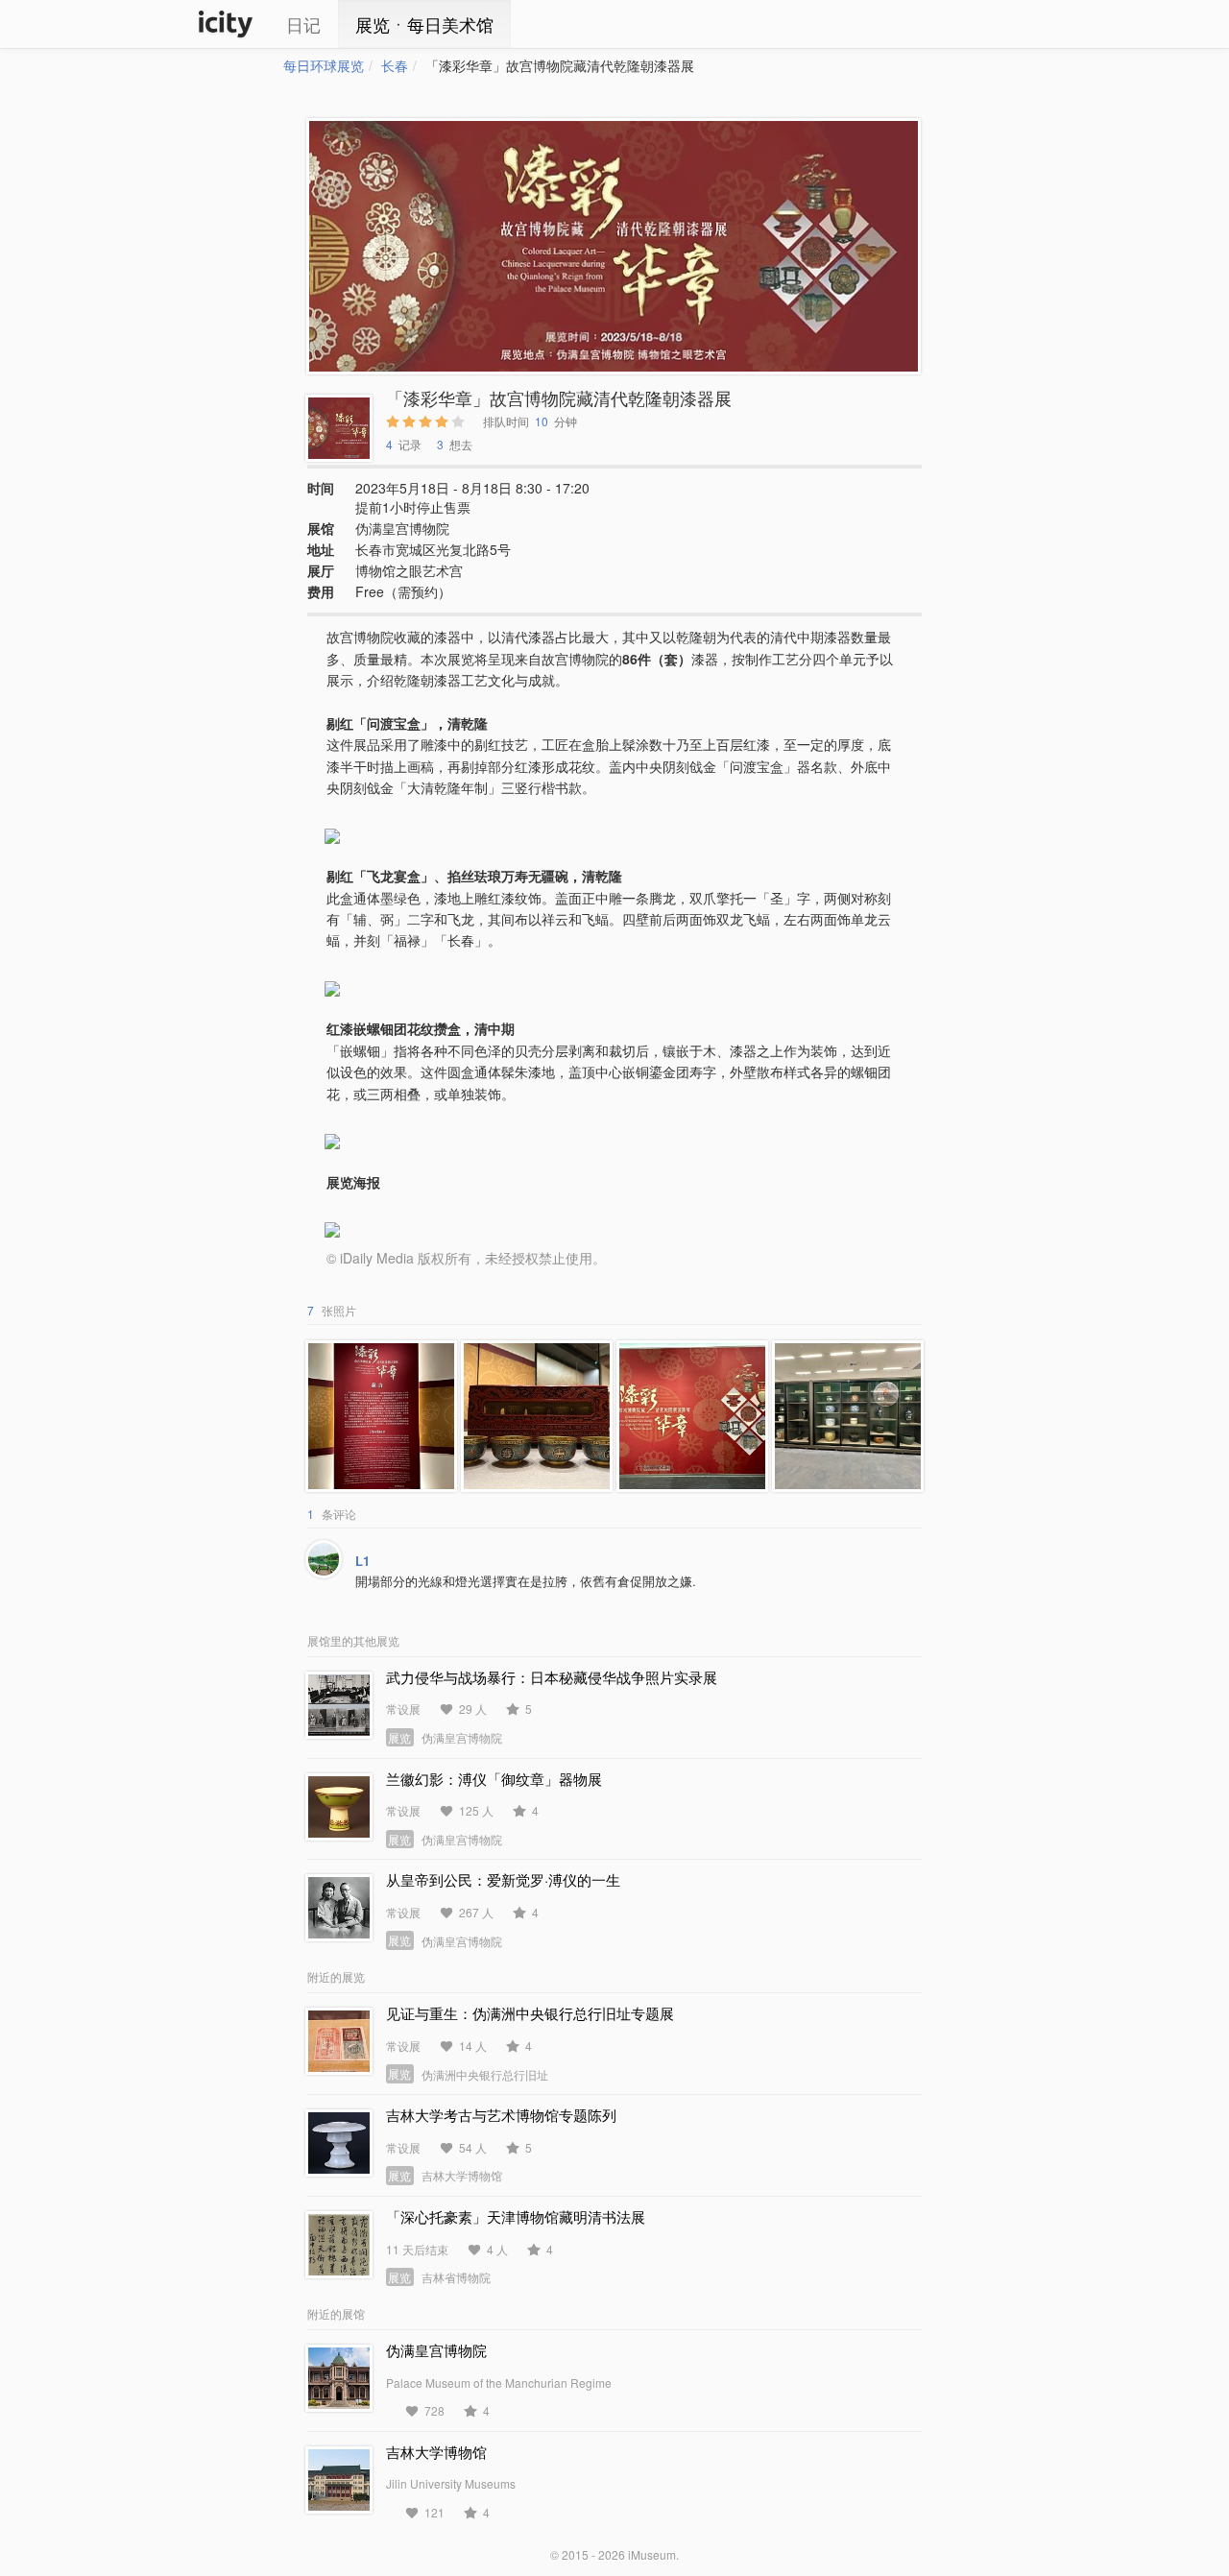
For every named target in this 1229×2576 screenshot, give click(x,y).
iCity (226, 24)
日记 (303, 24)
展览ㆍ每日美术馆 (424, 24)
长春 (395, 65)
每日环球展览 (324, 65)
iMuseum (652, 2554)
